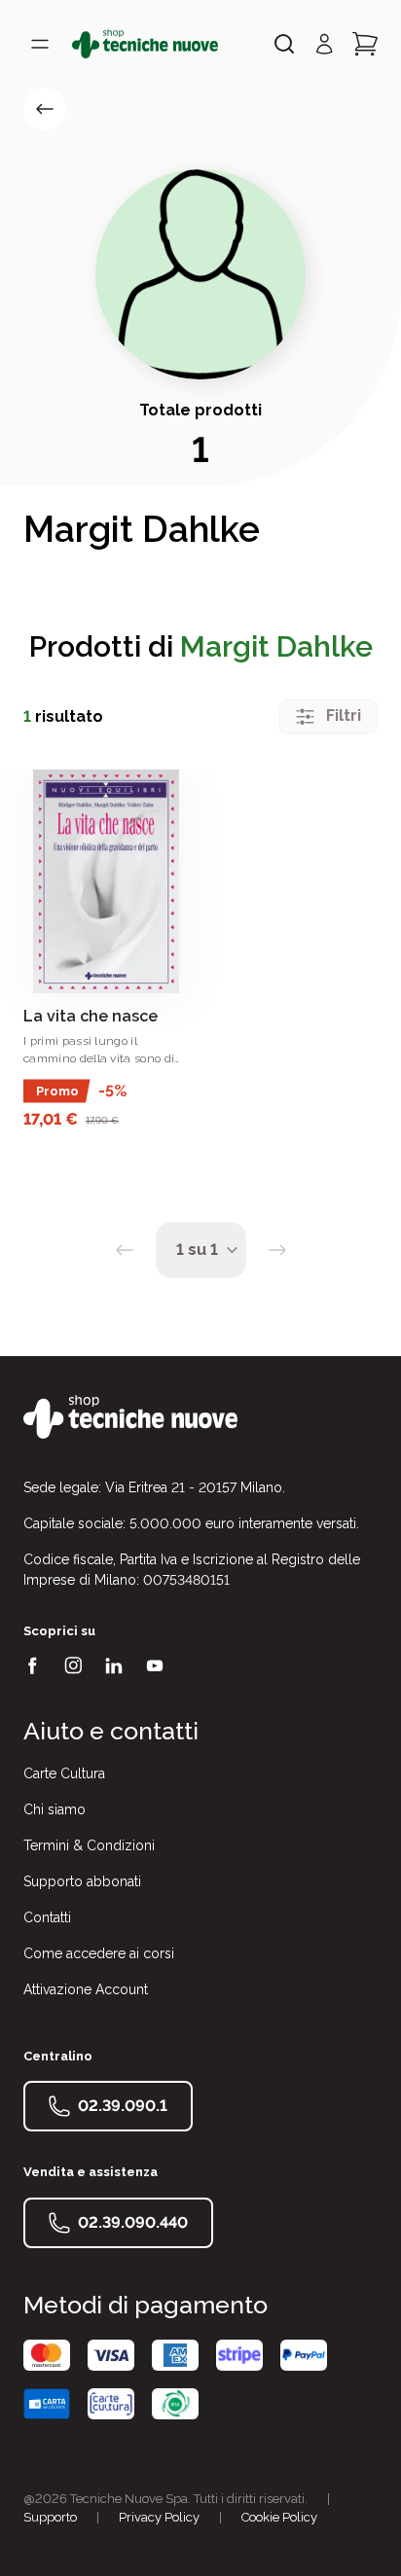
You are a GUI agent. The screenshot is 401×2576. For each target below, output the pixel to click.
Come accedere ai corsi (99, 1953)
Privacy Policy (159, 2517)
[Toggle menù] (40, 44)
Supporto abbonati (82, 1881)
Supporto (50, 2517)
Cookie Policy (279, 2517)
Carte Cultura (64, 1773)
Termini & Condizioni (89, 1845)
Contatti (47, 1917)
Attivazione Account (86, 1989)
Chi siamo (55, 1809)
